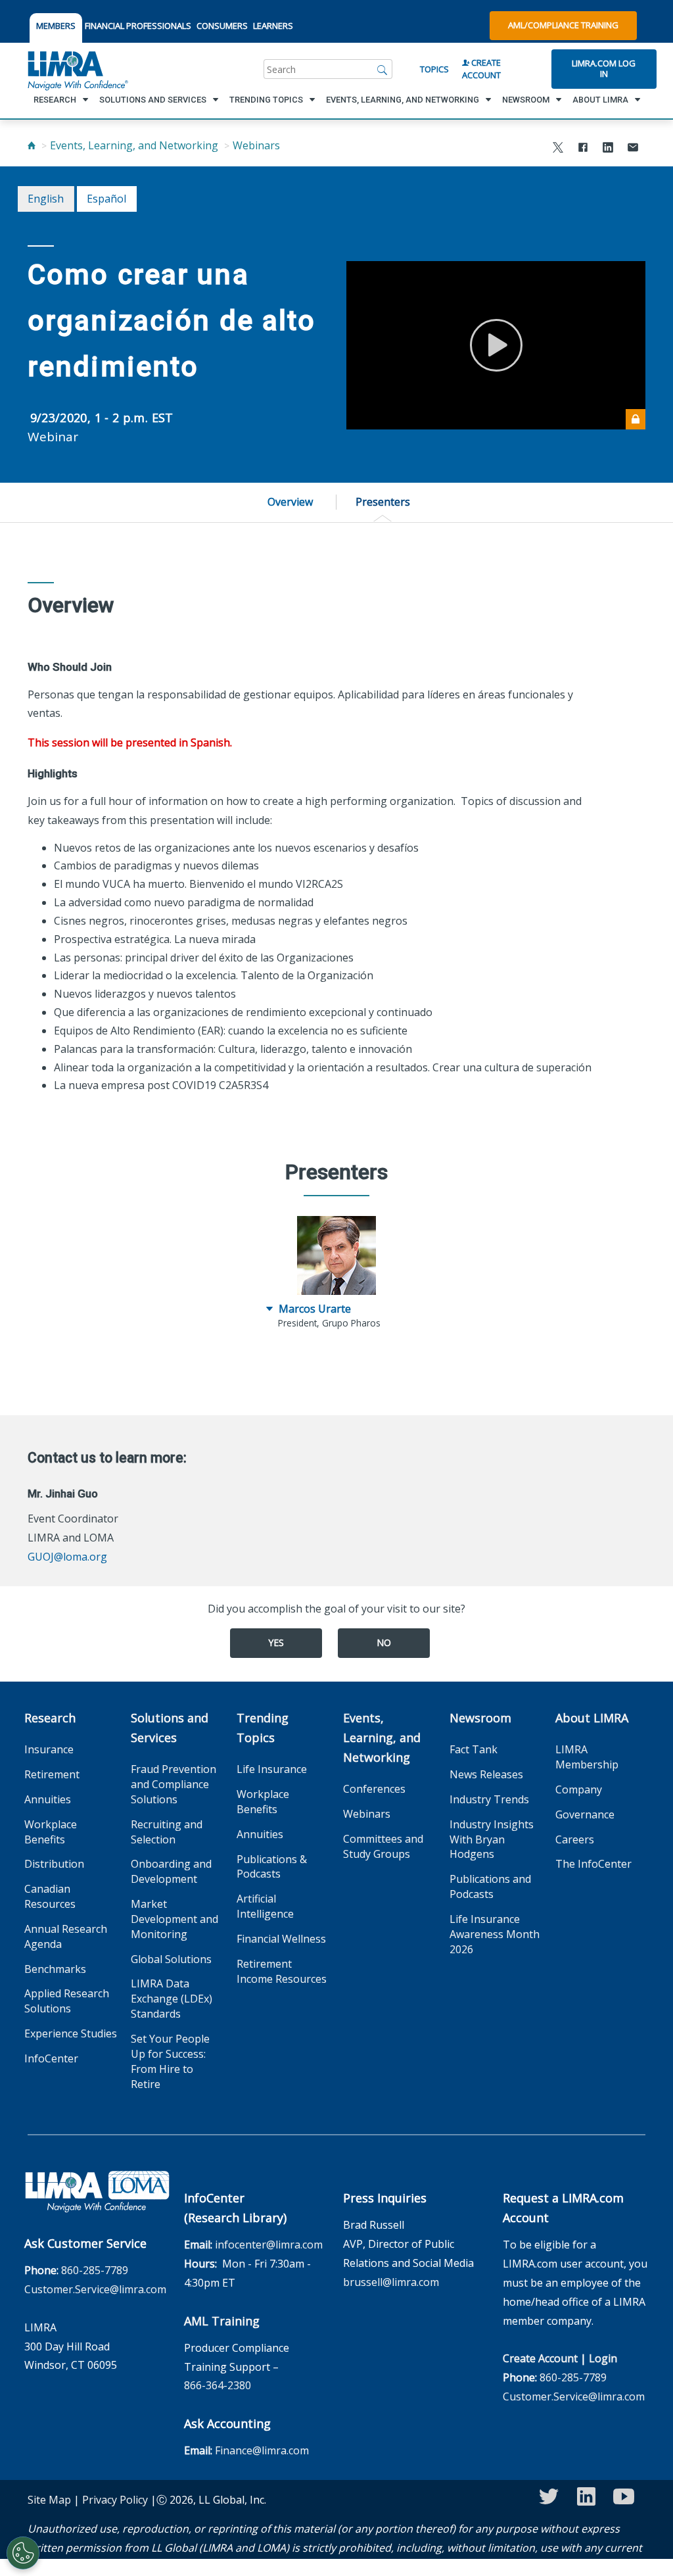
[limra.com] (77, 69)
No (384, 1642)
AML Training (222, 2321)
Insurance (49, 1749)
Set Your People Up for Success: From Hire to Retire (170, 2061)
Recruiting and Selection (167, 1832)
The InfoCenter (593, 1864)
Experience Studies (71, 2033)
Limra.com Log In (604, 68)
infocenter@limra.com (269, 2245)
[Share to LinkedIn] (608, 149)
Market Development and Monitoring (174, 1919)
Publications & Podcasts (272, 1867)
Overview (290, 502)
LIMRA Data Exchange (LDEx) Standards (172, 1999)
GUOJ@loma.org (67, 1557)
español (106, 199)
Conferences (374, 1789)
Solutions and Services (170, 1728)
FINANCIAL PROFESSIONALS (138, 26)
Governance (585, 1814)
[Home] (32, 145)
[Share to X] (558, 149)
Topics (434, 69)
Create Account (481, 69)
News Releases (486, 1774)
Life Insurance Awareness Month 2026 (495, 1934)
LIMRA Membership (587, 1757)
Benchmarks (55, 1969)
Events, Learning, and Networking (134, 145)
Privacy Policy (115, 2500)
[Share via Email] (633, 149)
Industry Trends (489, 1799)
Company (579, 1789)
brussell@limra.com (391, 2282)
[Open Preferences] (23, 2553)
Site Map (49, 2500)
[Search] (383, 69)
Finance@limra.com (262, 2450)
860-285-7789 (95, 2270)
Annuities (48, 1799)
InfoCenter (51, 2058)
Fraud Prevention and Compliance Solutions (174, 1784)
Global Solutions (171, 1959)
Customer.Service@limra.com (95, 2289)
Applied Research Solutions (67, 2001)
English (46, 199)
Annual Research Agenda (66, 1936)
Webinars (256, 145)
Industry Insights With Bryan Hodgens (492, 1839)
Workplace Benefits (51, 1832)
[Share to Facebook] (583, 149)
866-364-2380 (218, 2385)
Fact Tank (474, 1749)
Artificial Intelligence (265, 1906)
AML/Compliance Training (563, 25)
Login (603, 2358)
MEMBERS (56, 26)
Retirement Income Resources (282, 1971)
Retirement (52, 1774)
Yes (276, 1642)
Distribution (54, 1864)
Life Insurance (272, 1769)
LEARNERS (273, 26)
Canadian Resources (50, 1896)
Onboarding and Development (171, 1871)
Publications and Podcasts (490, 1886)
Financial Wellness (281, 1939)
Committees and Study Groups (383, 1846)
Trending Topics (263, 1728)
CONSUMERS (222, 26)
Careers (575, 1839)
